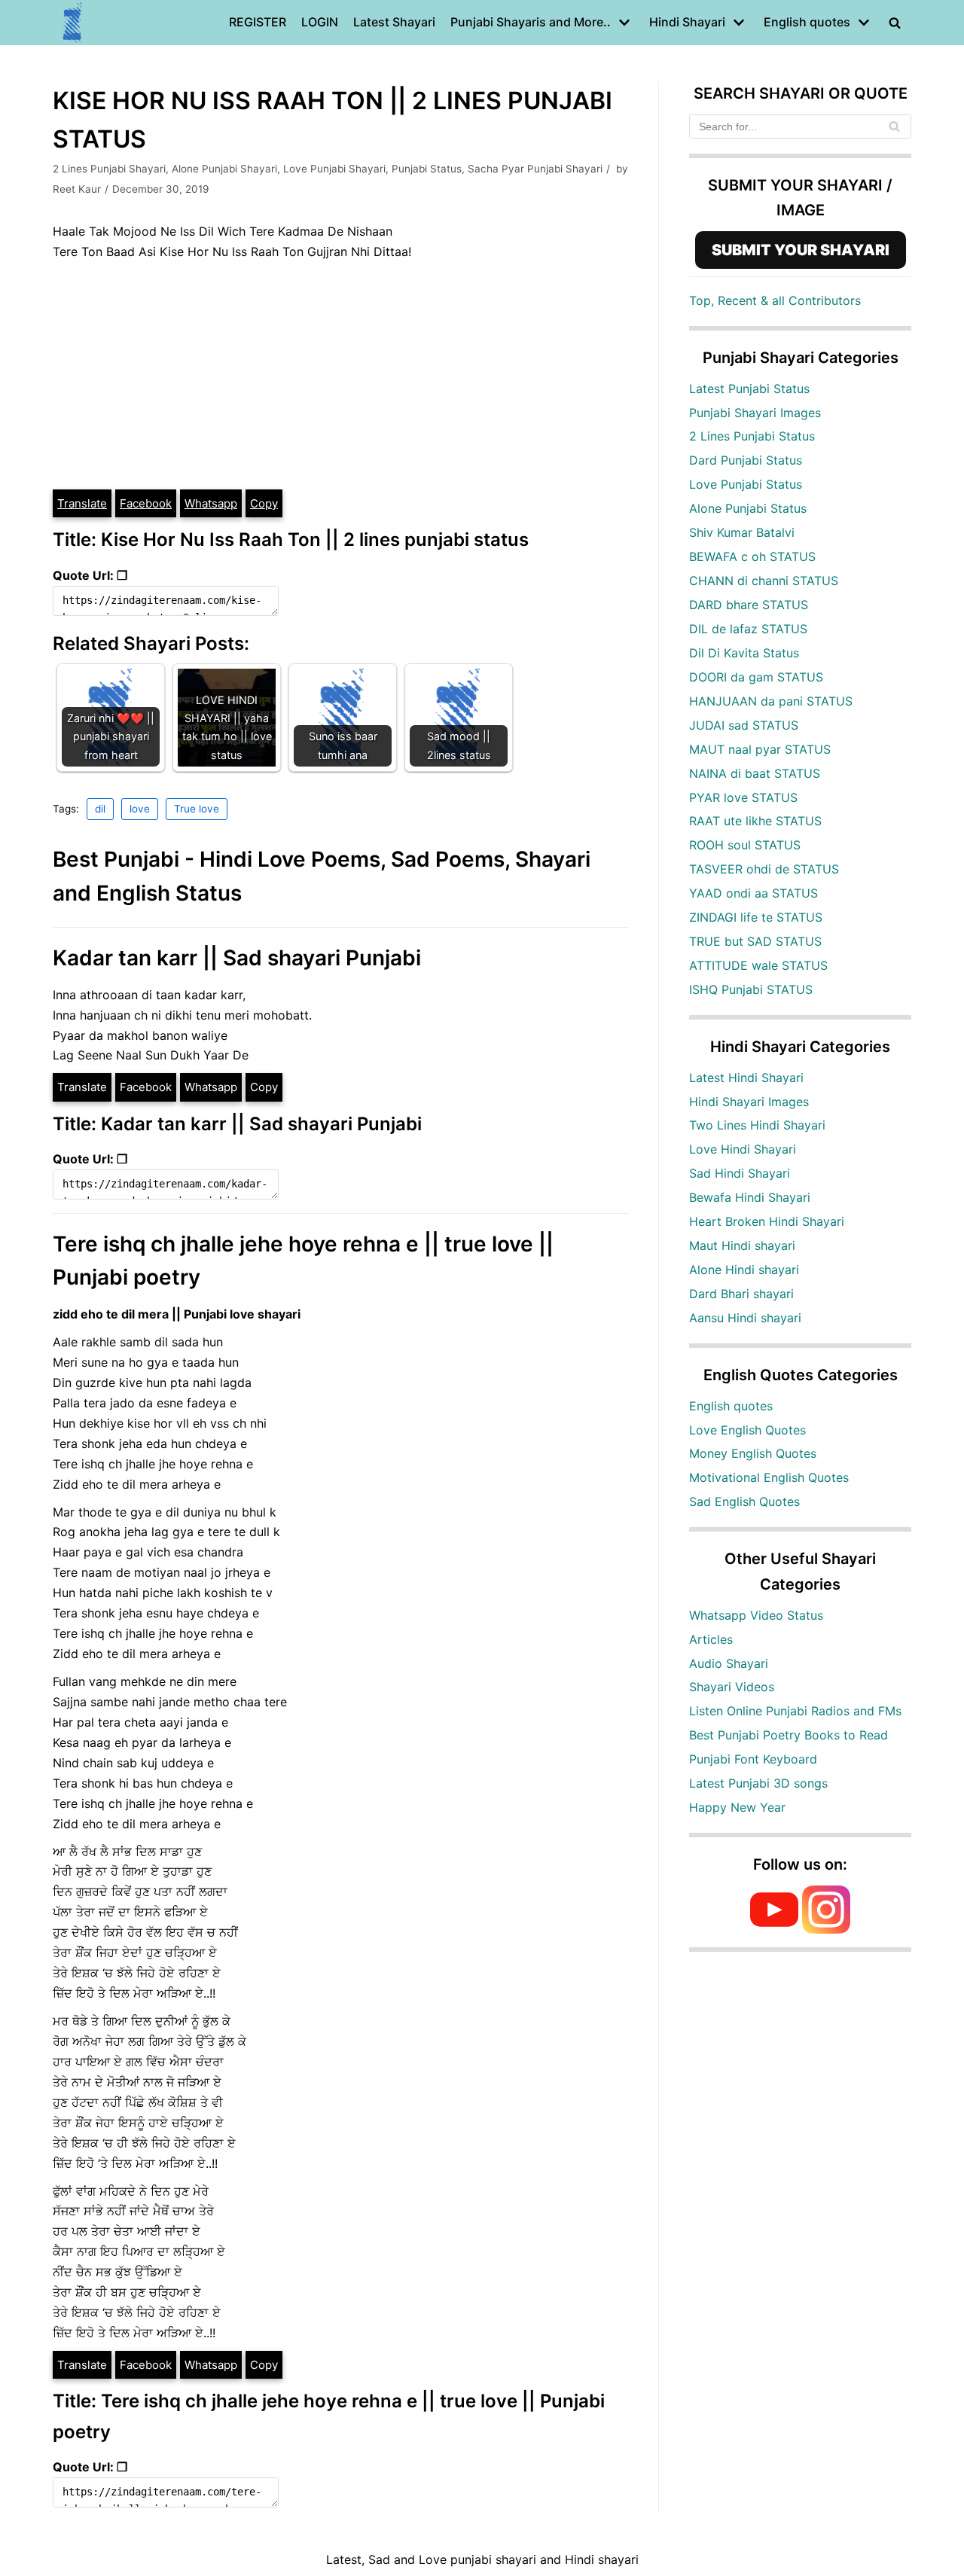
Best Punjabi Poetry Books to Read (789, 1735)
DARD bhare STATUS (749, 605)
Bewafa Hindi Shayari (750, 1197)
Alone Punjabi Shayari (224, 169)
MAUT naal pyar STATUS (760, 749)
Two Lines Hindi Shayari (757, 1125)
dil (100, 809)
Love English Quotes (747, 1430)
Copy (264, 503)
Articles (711, 1639)
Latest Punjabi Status (749, 389)
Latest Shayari (394, 22)
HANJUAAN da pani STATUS (771, 701)
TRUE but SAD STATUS (755, 941)
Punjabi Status (427, 169)
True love (197, 809)
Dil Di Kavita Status (744, 653)
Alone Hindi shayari (744, 1270)
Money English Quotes (753, 1453)
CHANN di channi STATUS (764, 581)
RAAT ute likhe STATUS (755, 821)
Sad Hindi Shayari (740, 1173)
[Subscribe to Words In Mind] (774, 1929)
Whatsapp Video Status (756, 1615)
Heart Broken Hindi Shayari (767, 1221)
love (140, 809)
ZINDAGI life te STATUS (756, 917)
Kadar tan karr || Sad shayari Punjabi (237, 958)
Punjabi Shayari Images (755, 413)
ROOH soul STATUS (745, 845)
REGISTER (258, 22)
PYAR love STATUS (743, 797)
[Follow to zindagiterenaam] (826, 1929)
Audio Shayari (729, 1663)
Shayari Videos (732, 1687)
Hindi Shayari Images (749, 1102)
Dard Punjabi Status (746, 460)
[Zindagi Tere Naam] (73, 23)
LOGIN (320, 22)
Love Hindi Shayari (743, 1149)
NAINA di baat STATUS (755, 773)
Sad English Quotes (744, 1501)
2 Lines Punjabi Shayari (109, 169)
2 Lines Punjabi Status (752, 436)
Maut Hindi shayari (742, 1245)
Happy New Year (737, 1807)
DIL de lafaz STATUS (748, 629)
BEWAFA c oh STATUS (752, 556)
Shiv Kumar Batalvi (742, 532)
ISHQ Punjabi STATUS (751, 989)
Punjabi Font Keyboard (753, 1759)
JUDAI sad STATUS (744, 725)
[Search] (894, 127)
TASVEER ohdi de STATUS (764, 869)
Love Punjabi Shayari (334, 169)
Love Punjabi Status (746, 484)
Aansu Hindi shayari (745, 1318)
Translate (82, 503)
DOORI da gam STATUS (756, 677)
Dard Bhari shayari (741, 1294)
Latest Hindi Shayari (746, 1078)
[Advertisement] (340, 375)
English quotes (731, 1406)
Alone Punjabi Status (748, 508)
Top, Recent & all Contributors (775, 300)
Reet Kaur (77, 189)
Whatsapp (211, 503)
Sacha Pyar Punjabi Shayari (535, 169)
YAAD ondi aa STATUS (754, 893)
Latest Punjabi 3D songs (758, 1783)
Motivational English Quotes (769, 1477)
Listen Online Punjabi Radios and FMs (795, 1711)
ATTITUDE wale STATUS (758, 965)
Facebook (146, 503)
